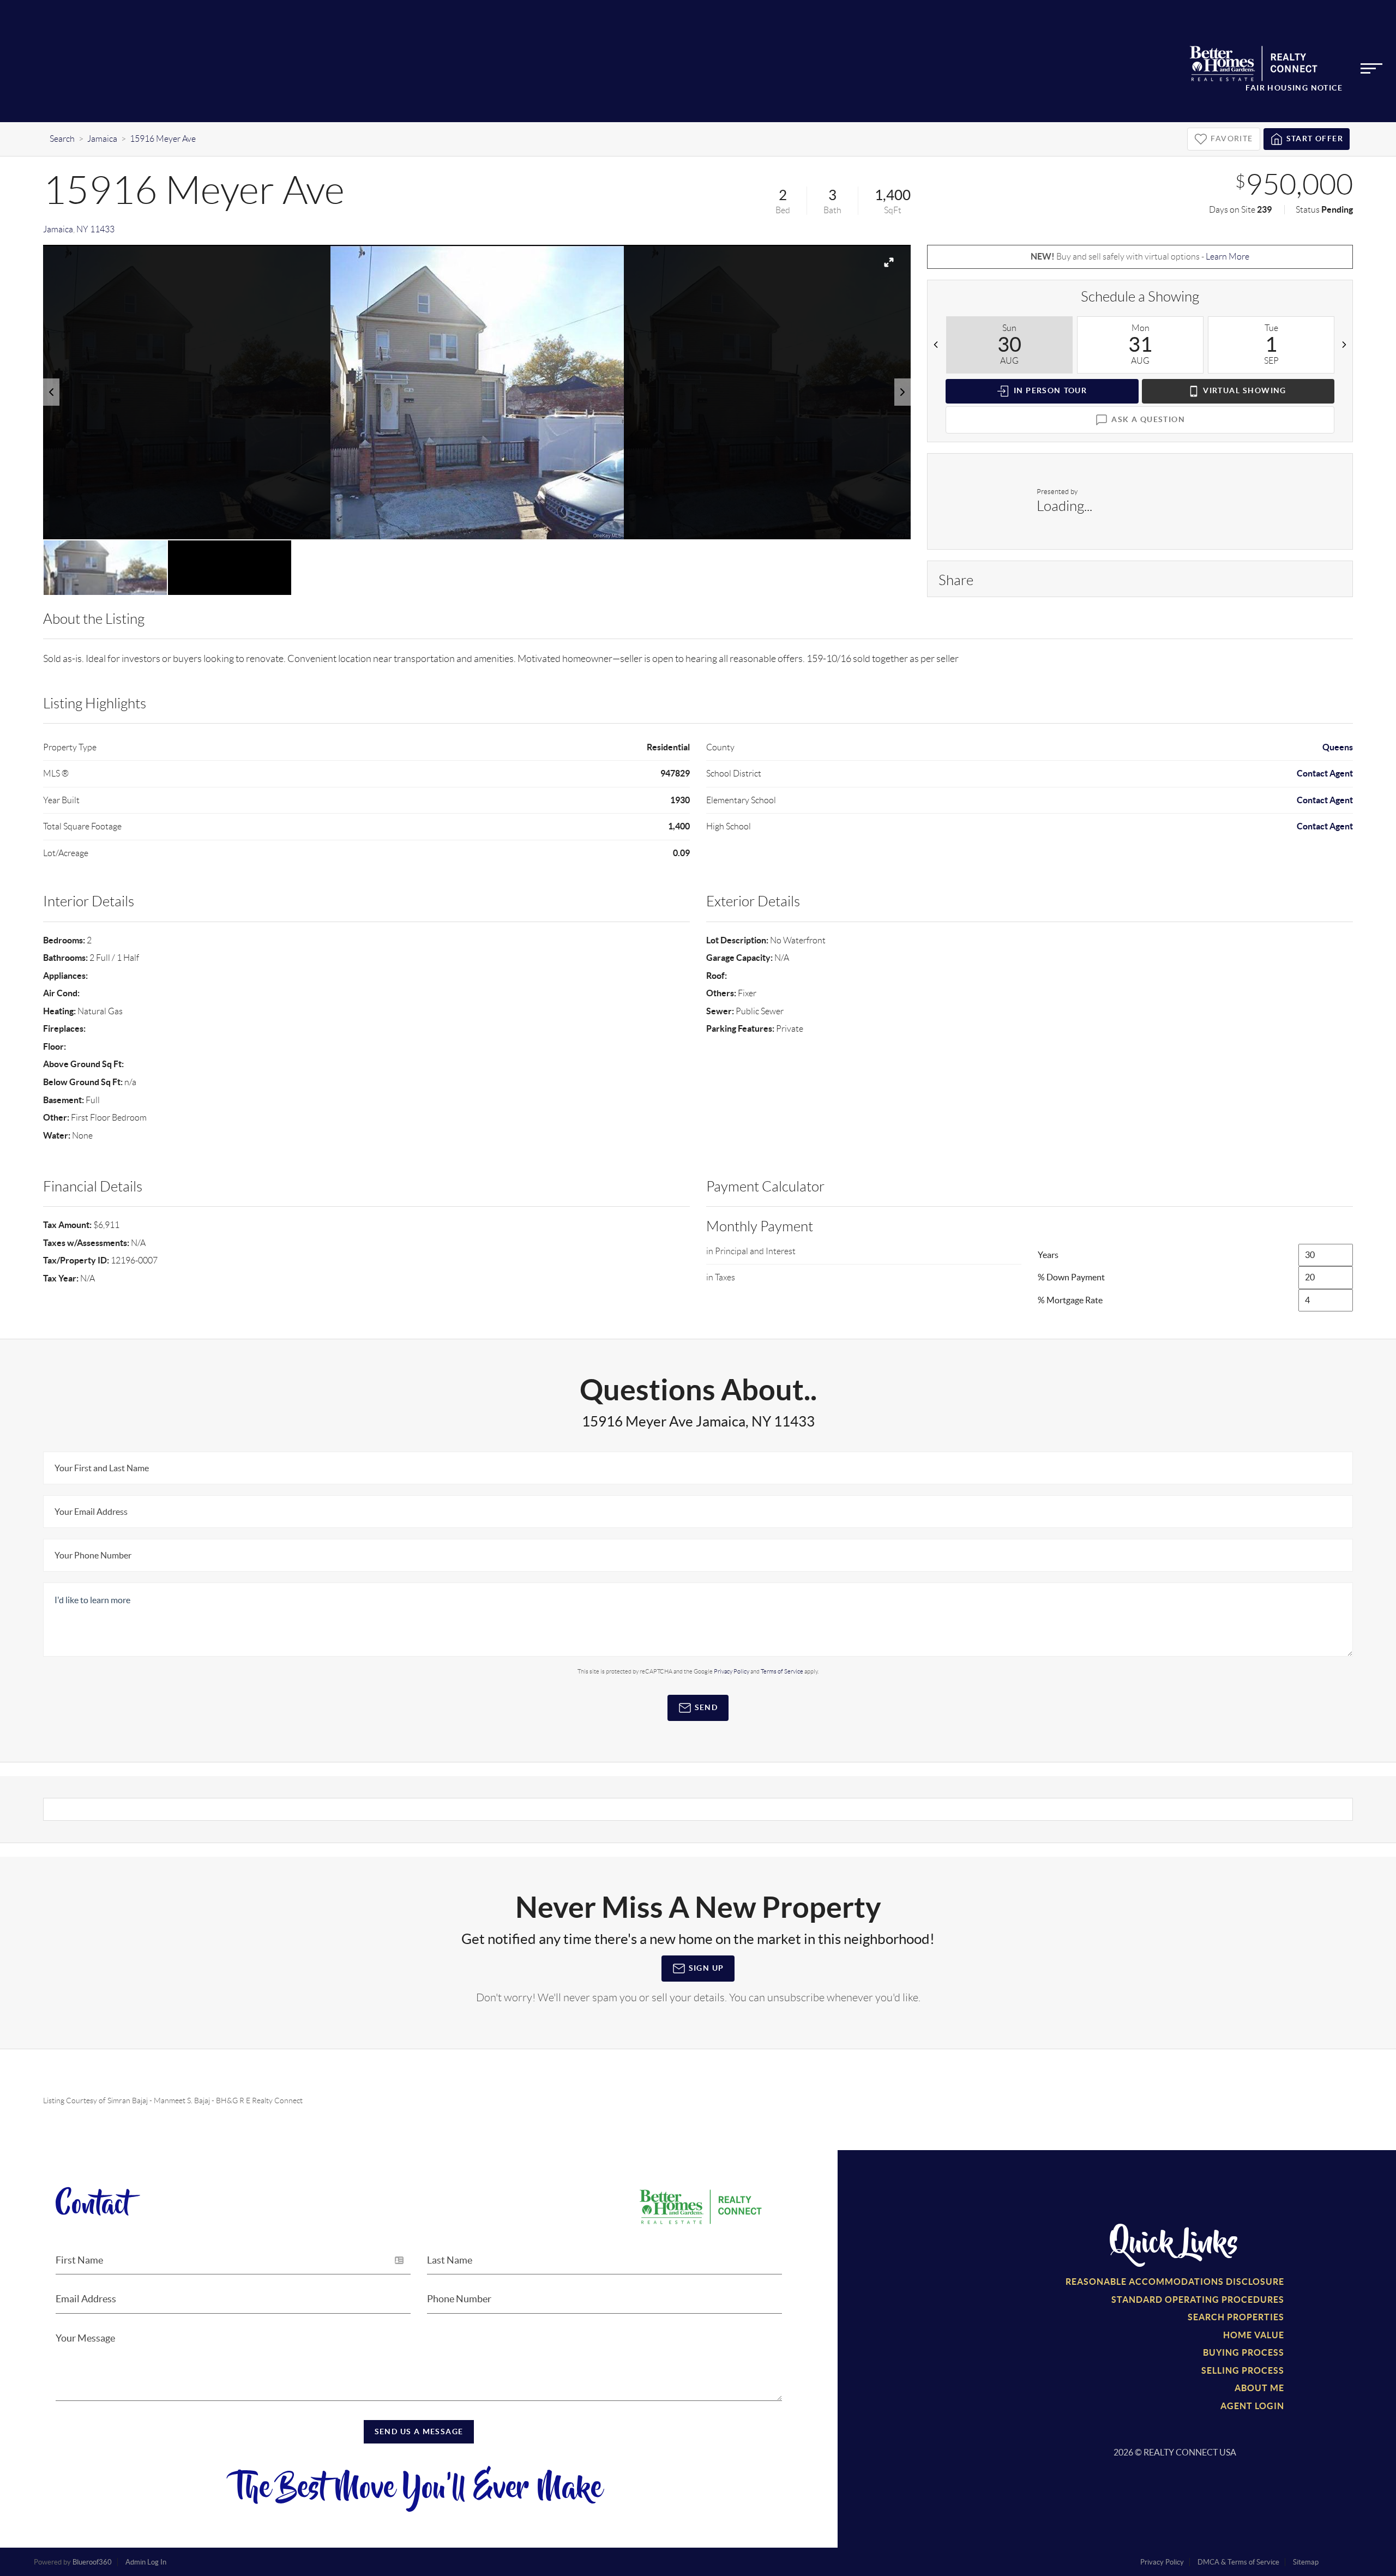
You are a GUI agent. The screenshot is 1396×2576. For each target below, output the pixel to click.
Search (62, 139)
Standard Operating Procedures (1198, 2300)
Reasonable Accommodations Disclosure (1175, 2282)
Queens (1338, 747)
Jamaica (102, 139)
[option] (477, 392)
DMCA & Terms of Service (1238, 2562)
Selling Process (1243, 2370)
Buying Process (1244, 2352)
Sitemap (1306, 2562)
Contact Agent (1325, 773)
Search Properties (1236, 2317)
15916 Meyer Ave (163, 139)
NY (82, 229)
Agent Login (1252, 2406)
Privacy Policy (732, 1671)
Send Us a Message (419, 2431)
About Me (1259, 2388)
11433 (102, 229)
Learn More (1227, 257)
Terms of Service (782, 1671)
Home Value (1254, 2335)
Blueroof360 (92, 2562)
